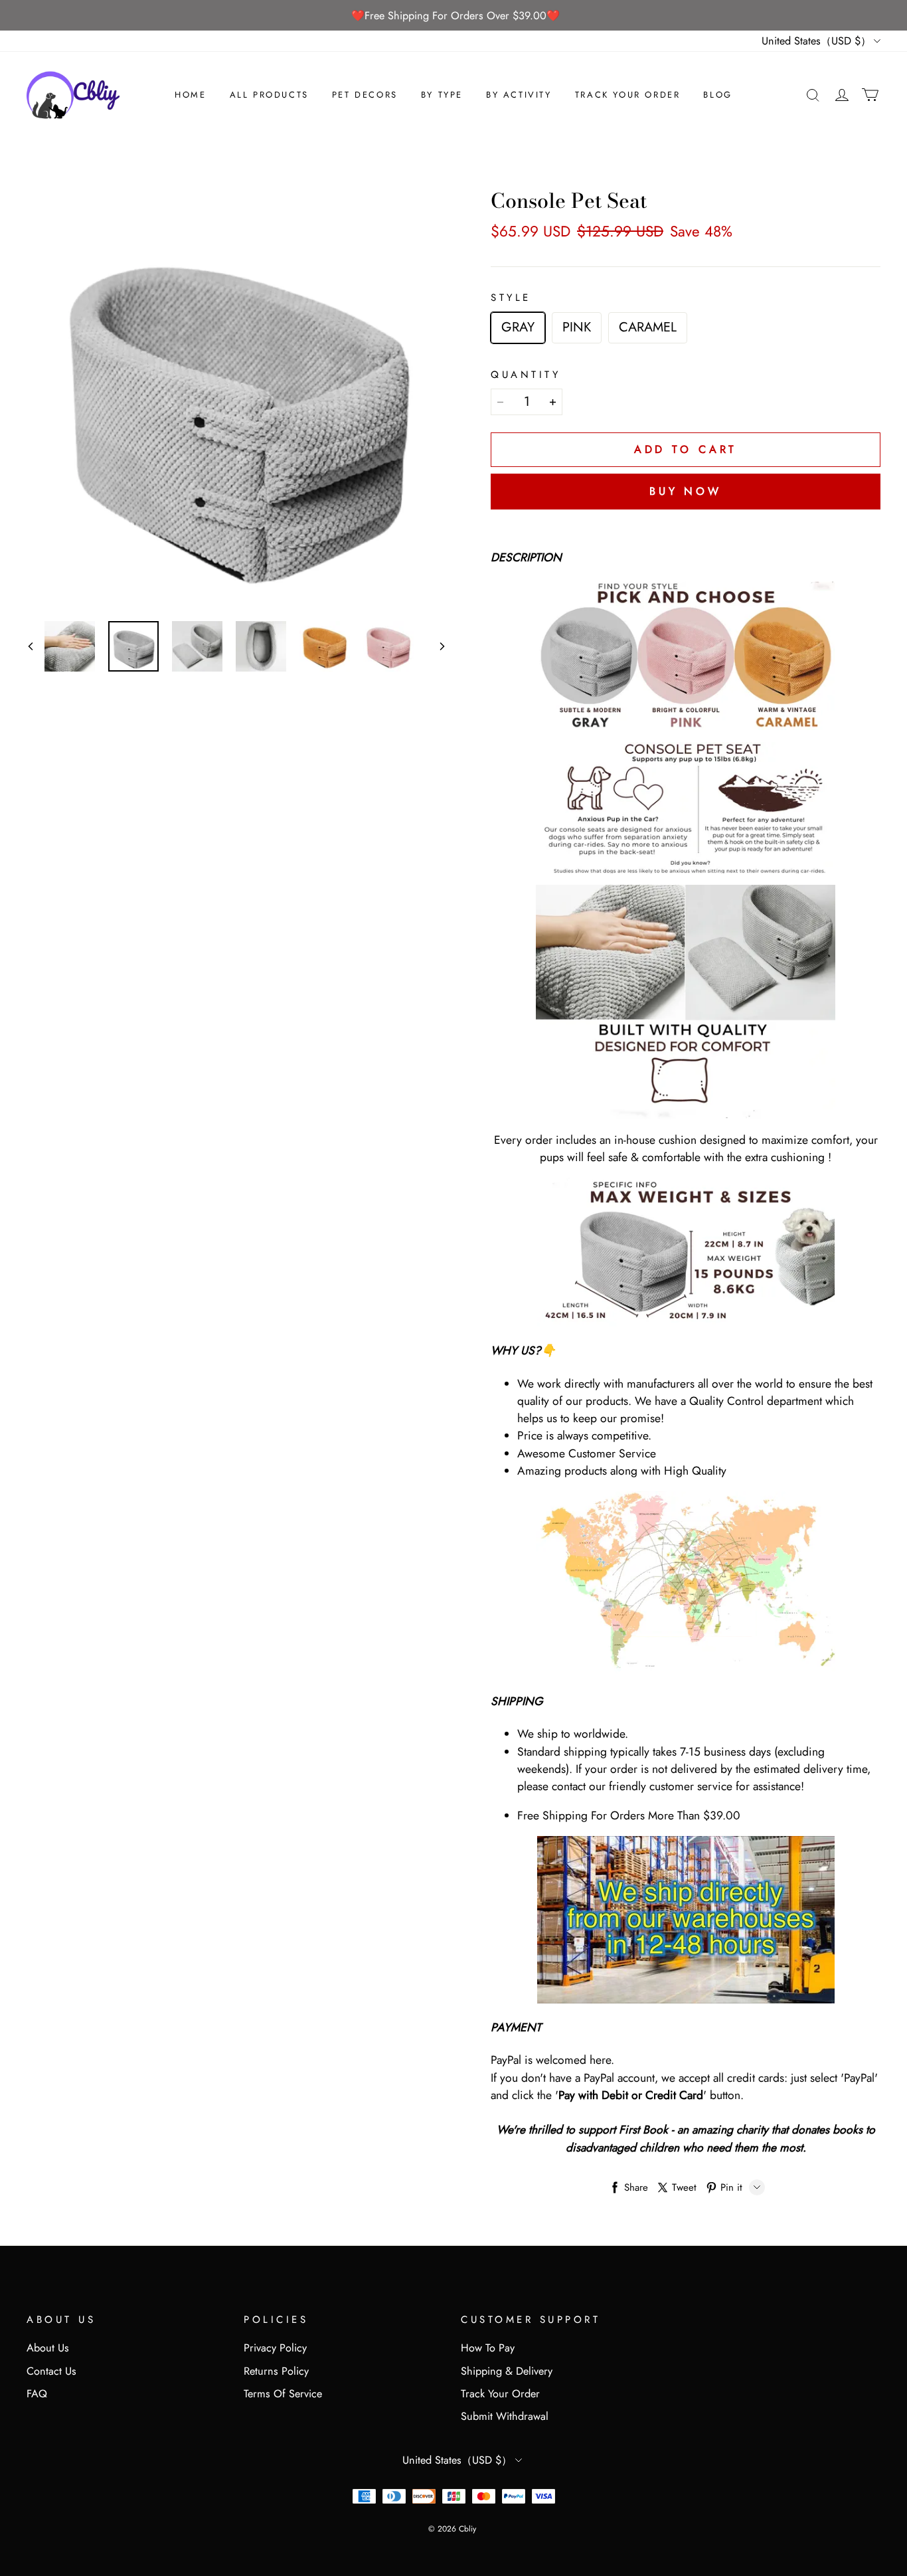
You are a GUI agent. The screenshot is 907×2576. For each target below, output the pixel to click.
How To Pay (488, 2348)
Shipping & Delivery (507, 2371)
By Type (442, 95)
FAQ (37, 2394)
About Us (48, 2348)
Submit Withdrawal (505, 2416)
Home (190, 95)
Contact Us (51, 2371)
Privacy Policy (275, 2348)
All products (269, 95)
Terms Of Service (283, 2394)
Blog (717, 95)
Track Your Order (628, 95)
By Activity (519, 95)
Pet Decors (365, 95)
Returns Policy (276, 2371)
